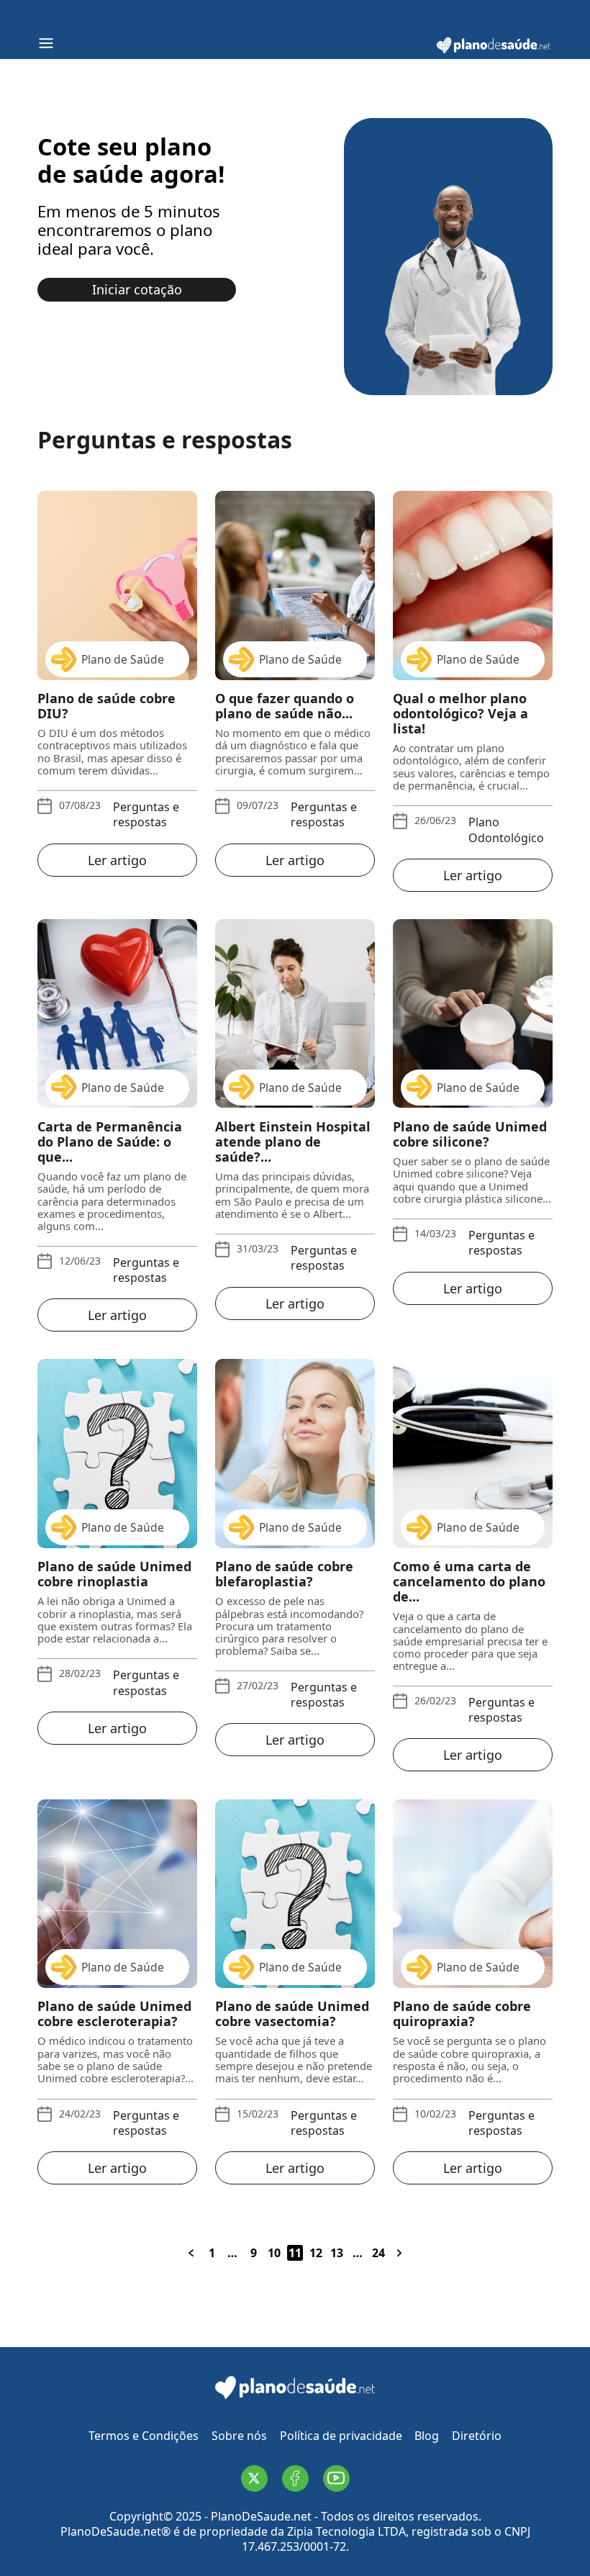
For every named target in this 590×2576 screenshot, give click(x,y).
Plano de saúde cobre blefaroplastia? (284, 1574)
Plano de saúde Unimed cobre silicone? (470, 1134)
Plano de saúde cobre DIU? (106, 706)
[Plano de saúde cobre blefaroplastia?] (295, 1453)
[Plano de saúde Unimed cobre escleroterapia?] (117, 1894)
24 (378, 2253)
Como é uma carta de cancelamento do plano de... (469, 1582)
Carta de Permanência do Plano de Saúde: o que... (110, 1142)
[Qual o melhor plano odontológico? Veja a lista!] (473, 585)
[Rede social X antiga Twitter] (254, 2478)
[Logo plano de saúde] (494, 51)
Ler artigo (117, 860)
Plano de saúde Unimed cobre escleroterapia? (114, 2014)
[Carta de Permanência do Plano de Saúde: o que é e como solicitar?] (117, 1013)
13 (337, 2253)
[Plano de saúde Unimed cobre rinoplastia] (117, 1453)
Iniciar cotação (137, 289)
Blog (427, 2436)
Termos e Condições (144, 2436)
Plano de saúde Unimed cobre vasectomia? (292, 2014)
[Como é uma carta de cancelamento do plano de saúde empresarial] (473, 1453)
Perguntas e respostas (146, 815)
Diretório (477, 2436)
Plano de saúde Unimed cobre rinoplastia (114, 1574)
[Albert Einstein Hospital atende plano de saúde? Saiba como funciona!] (295, 1013)
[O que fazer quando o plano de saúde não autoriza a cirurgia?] (295, 585)
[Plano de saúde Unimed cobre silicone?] (473, 1013)
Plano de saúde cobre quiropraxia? (462, 2014)
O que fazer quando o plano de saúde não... (285, 706)
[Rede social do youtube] (336, 2478)
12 (316, 2253)
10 (274, 2253)
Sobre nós (239, 2436)
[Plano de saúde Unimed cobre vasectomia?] (295, 1894)
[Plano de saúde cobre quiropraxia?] (473, 1894)
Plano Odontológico (506, 830)
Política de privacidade (341, 2436)
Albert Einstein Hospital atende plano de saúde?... (293, 1142)
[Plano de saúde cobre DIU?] (117, 585)
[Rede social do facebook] (295, 2478)
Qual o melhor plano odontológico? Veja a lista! (460, 714)
